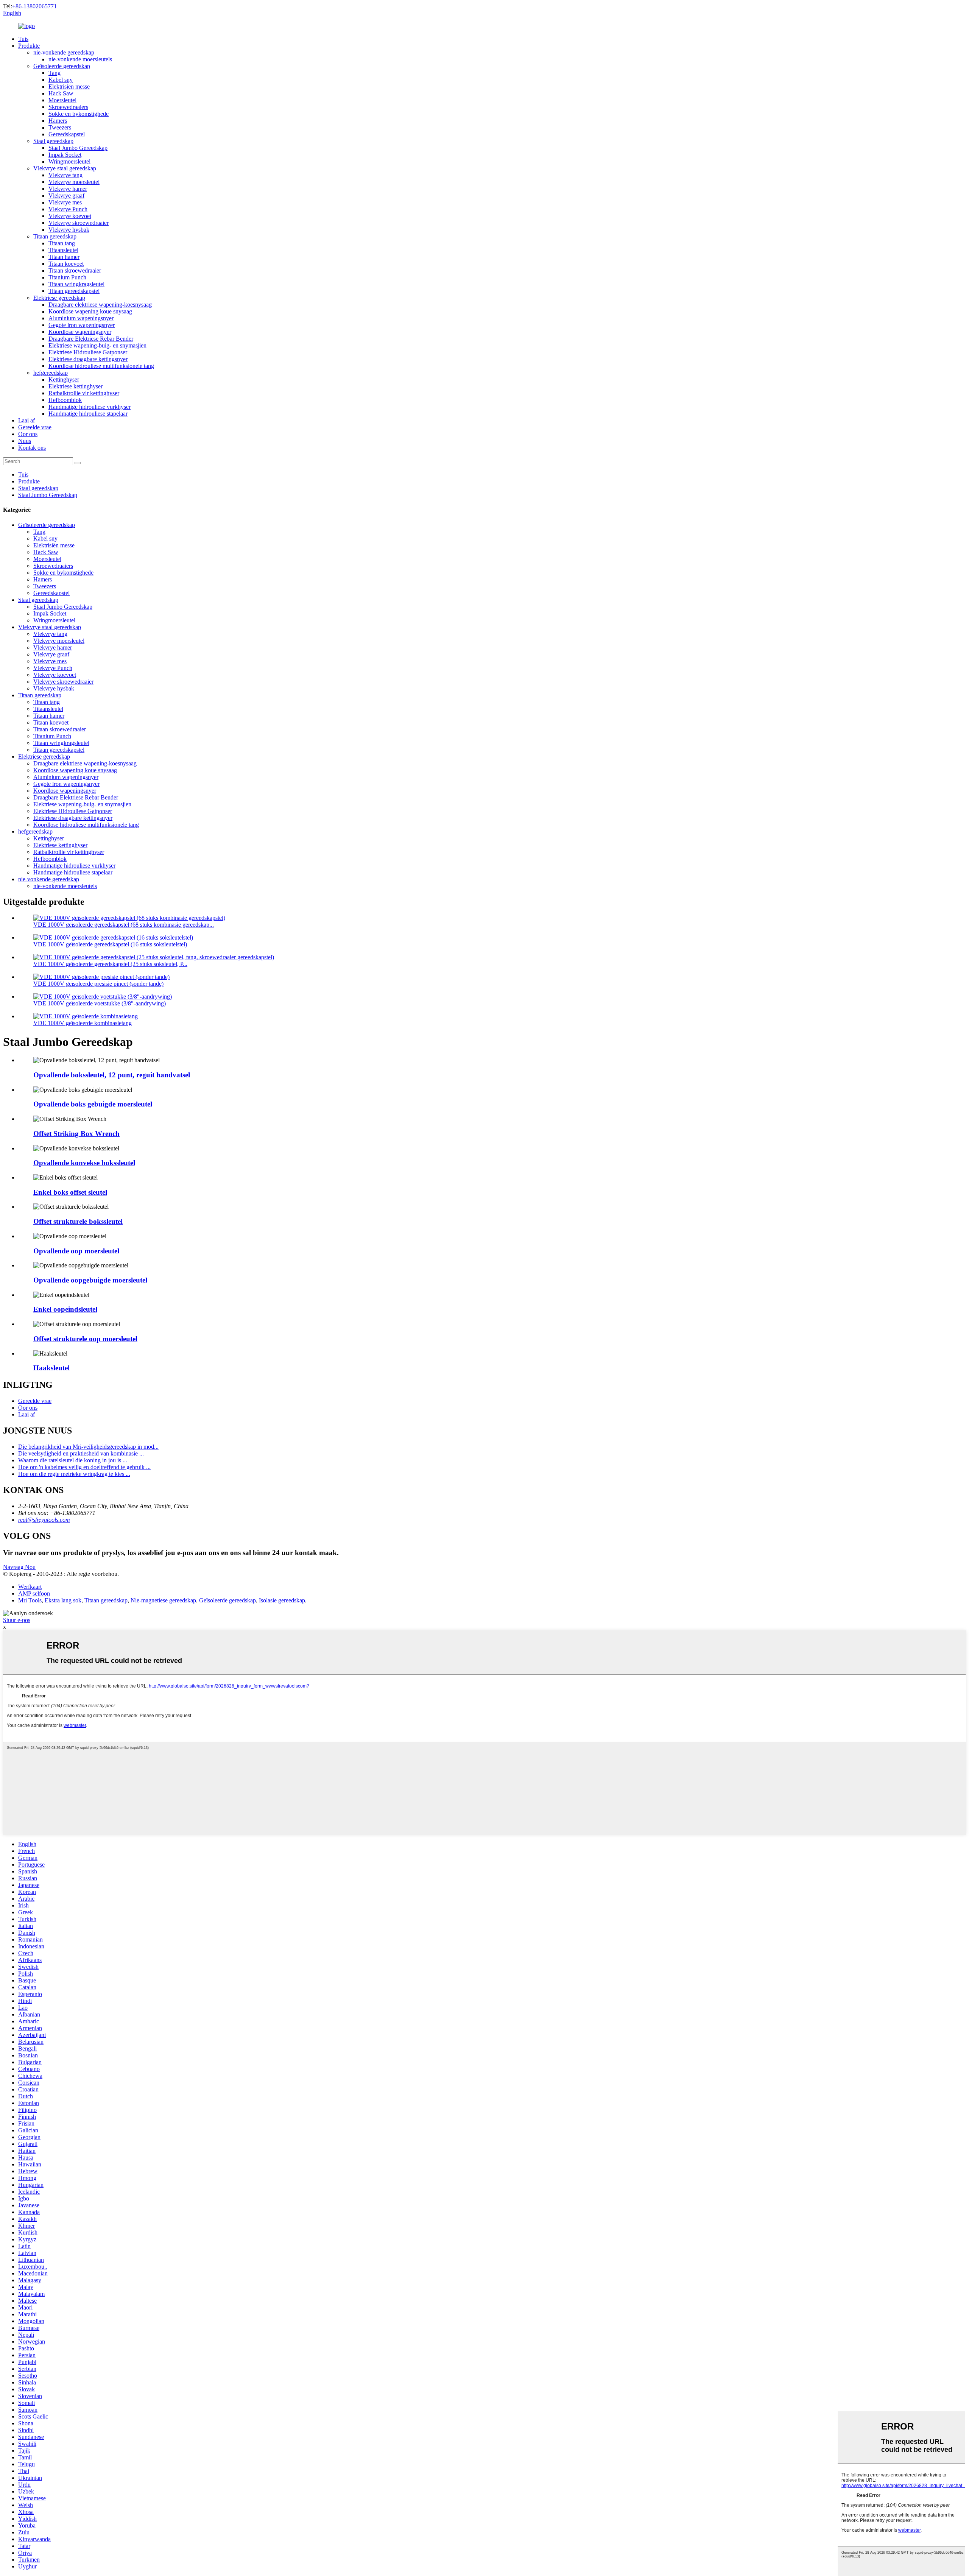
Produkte (29, 46)
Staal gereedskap (53, 141)
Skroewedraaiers (68, 107)
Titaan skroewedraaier (75, 270)
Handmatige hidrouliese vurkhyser (90, 407)
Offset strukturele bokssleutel (78, 1221)
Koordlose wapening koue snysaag (90, 311)
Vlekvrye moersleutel (74, 182)
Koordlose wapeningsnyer (80, 332)
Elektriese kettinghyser (76, 386)
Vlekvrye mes (65, 202)
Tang (55, 73)
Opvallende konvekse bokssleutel (84, 1163)
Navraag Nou (19, 1567)
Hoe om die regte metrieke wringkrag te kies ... (74, 1474)
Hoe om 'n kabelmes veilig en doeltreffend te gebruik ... (84, 1467)
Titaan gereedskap (55, 236)
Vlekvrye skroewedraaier (79, 223)
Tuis (23, 39)
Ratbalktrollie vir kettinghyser (84, 393)
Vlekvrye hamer (68, 189)
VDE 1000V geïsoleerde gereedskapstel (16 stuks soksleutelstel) (110, 944)
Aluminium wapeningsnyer (81, 318)
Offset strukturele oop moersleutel (85, 1339)
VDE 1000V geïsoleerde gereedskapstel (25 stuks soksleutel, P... (110, 964)
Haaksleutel (51, 1368)
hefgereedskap (51, 373)
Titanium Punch (67, 277)
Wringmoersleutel (69, 161)
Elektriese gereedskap (59, 298)
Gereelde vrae (35, 427)
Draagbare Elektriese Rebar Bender (91, 339)
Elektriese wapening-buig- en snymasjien (97, 345)
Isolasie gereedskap (282, 1600)
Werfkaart (30, 1587)
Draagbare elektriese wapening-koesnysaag (100, 305)
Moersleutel (62, 100)
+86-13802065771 (34, 6)
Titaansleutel (63, 250)
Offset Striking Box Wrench (76, 1134)
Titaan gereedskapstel (74, 291)
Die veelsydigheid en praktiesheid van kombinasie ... (81, 1453)
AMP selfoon (34, 1593)
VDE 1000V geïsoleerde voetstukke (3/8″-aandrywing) (100, 1003)
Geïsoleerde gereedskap (62, 66)
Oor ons (28, 434)
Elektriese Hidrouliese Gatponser (88, 352)
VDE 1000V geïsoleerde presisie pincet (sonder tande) (98, 984)
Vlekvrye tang (65, 175)
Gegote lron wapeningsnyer (82, 325)
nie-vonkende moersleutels (80, 59)
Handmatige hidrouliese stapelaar (88, 414)
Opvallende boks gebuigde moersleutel (93, 1104)
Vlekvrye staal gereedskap (65, 168)
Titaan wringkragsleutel (76, 284)
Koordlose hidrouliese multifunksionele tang (101, 366)
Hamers (58, 121)
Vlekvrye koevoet (70, 216)
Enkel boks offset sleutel (70, 1192)
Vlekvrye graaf (66, 196)
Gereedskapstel (67, 134)
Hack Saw (61, 93)
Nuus (25, 441)
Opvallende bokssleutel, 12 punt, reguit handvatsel (112, 1075)
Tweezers (60, 127)
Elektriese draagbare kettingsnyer (88, 359)
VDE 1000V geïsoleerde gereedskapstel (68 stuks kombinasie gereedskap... (124, 925)
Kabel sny (61, 80)
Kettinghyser (64, 379)
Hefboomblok (65, 400)
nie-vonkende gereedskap (64, 52)
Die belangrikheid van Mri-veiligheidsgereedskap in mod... (88, 1447)
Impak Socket (65, 155)
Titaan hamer (64, 257)
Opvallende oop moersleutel (76, 1251)
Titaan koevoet (66, 264)
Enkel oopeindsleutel (65, 1309)
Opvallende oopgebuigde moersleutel (90, 1280)
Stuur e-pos (17, 1620)
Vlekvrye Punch (68, 209)
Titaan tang (62, 243)
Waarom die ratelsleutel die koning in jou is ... (73, 1460)
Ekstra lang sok (63, 1600)
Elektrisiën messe (69, 86)
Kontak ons (32, 448)
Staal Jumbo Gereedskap (78, 148)
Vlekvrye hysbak (69, 230)
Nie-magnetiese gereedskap (163, 1600)
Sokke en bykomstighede (79, 114)
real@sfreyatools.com (44, 1520)
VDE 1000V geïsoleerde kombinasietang (83, 1023)
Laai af (26, 420)
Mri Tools (30, 1600)
